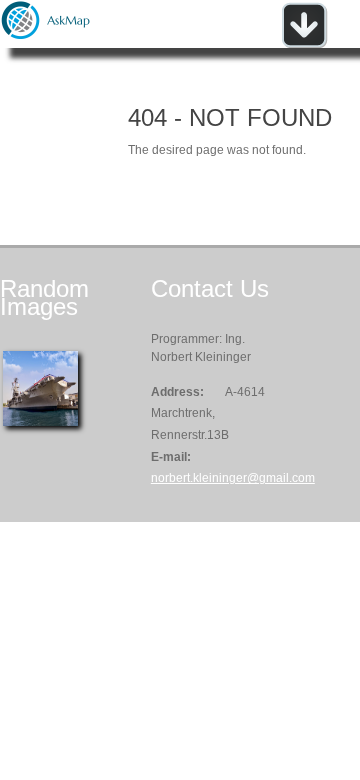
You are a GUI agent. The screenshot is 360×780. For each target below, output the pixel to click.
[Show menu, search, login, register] (304, 44)
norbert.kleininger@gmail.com (233, 478)
